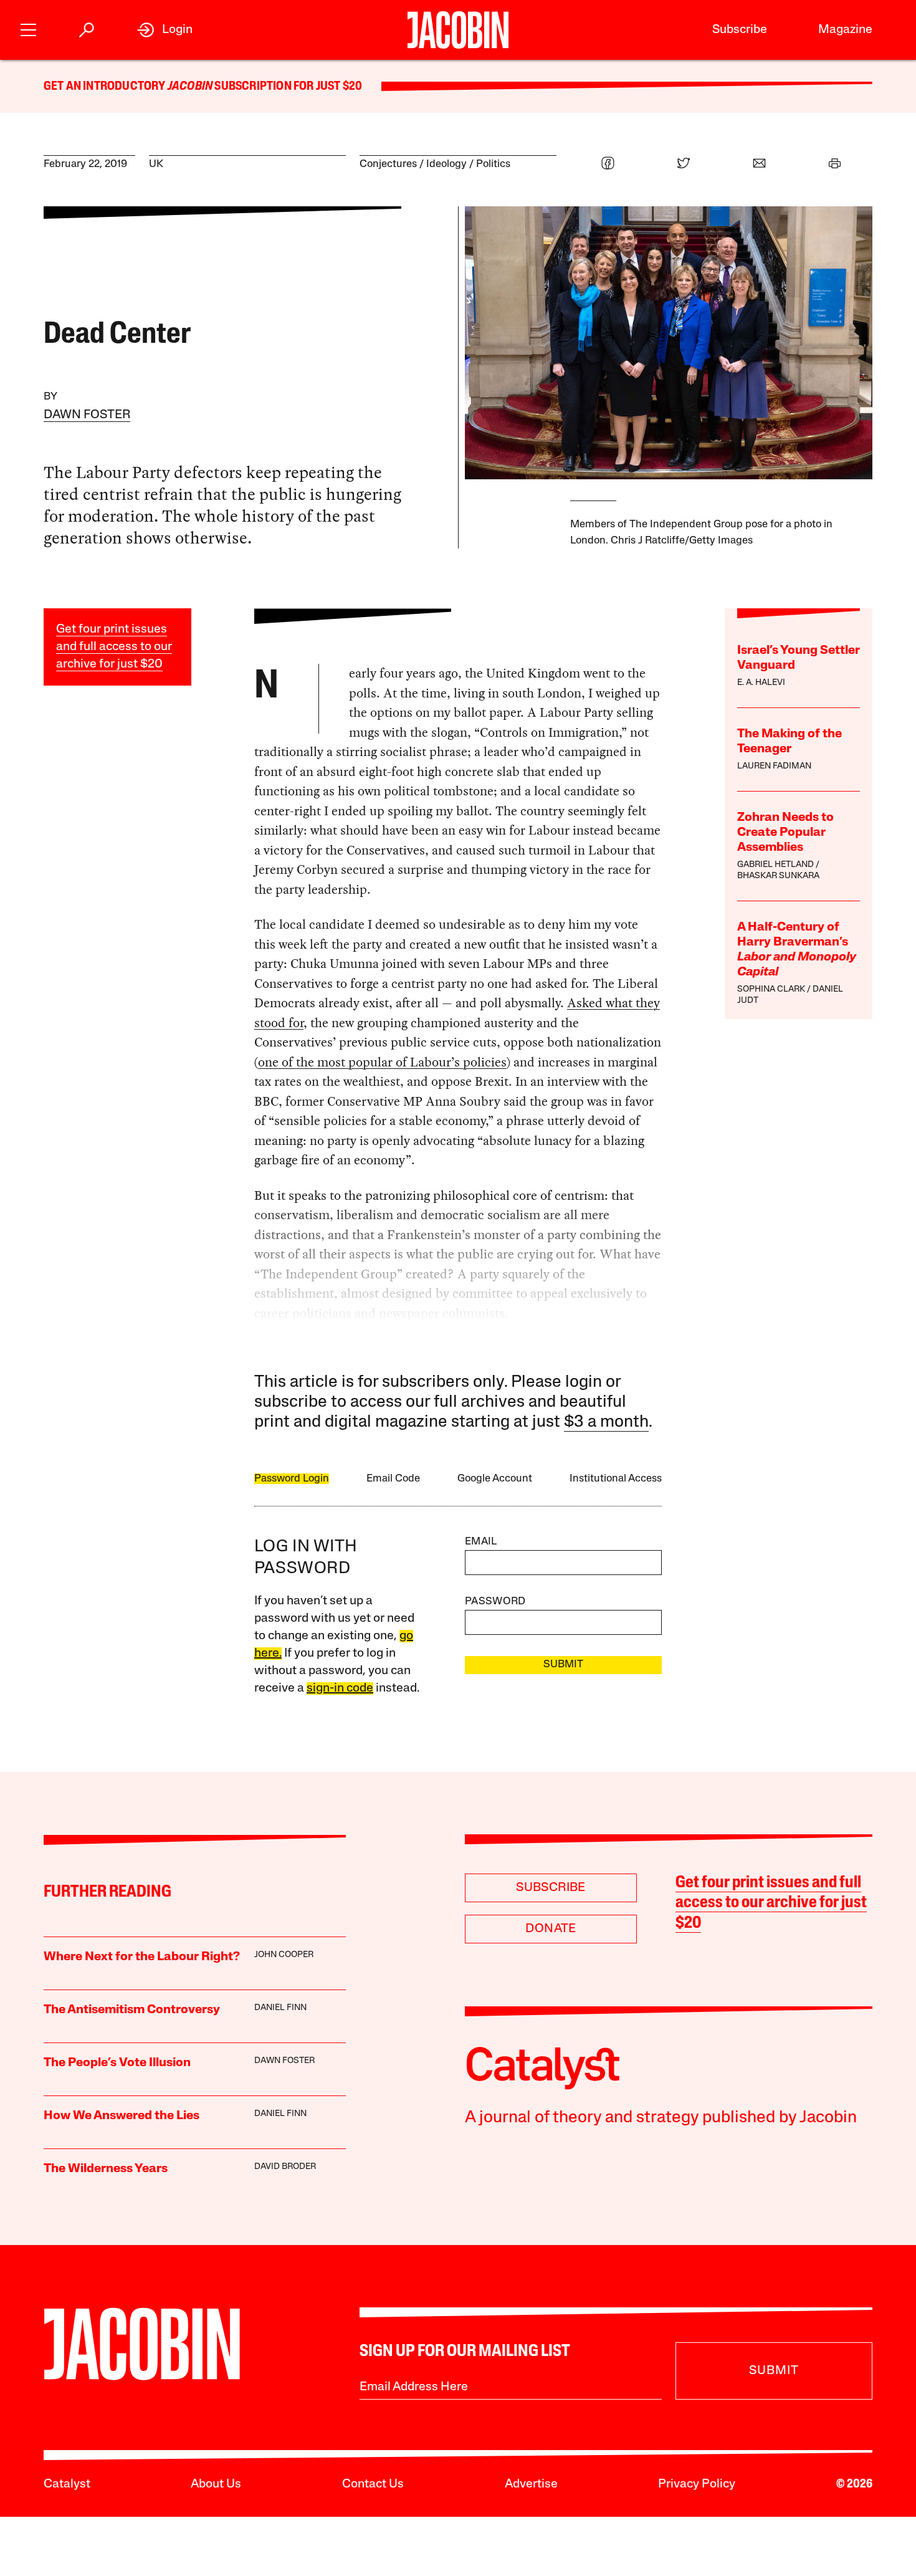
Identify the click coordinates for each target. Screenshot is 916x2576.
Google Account (495, 1479)
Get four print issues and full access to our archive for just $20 (114, 647)
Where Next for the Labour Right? (142, 1957)
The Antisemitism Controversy (132, 2010)
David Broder (285, 2167)
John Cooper (284, 1955)
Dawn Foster (87, 415)
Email (481, 1542)
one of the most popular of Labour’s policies (382, 1062)
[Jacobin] (458, 30)
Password (495, 1602)
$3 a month (606, 1423)
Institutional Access (616, 1479)
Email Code (393, 1479)
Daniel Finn (280, 2008)
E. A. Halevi (761, 683)
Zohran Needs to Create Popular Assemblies (785, 833)
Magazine (845, 30)
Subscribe (740, 30)
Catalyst (67, 2484)
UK (156, 164)
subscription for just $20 (287, 87)
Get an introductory (106, 87)
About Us (216, 2484)
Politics (493, 164)
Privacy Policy (697, 2484)
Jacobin (190, 87)
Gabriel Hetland (775, 865)
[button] (28, 28)
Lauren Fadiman (774, 766)
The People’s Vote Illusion (117, 2063)
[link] (165, 30)
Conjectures (388, 164)
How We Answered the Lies (122, 2116)
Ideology (446, 164)
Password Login (292, 1479)
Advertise (531, 2484)
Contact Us (373, 2484)
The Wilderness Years (106, 2169)
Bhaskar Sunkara (778, 876)
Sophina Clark (771, 989)
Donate (551, 1929)
